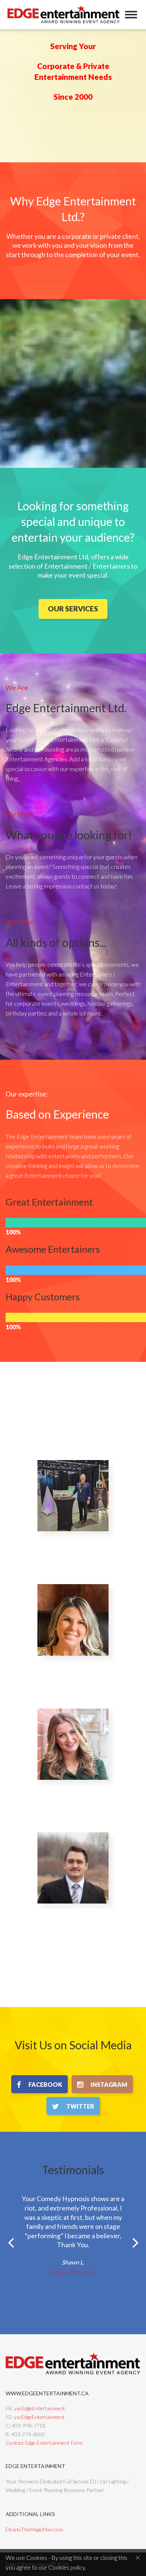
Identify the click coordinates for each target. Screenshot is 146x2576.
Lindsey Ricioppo (73, 1669)
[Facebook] (39, 2084)
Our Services (73, 609)
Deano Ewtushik (73, 1545)
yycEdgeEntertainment (40, 2408)
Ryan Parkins (73, 1917)
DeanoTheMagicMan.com (34, 2529)
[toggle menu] (131, 15)
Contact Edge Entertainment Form (44, 2443)
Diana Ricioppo (73, 1793)
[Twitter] (73, 2106)
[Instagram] (102, 2084)
